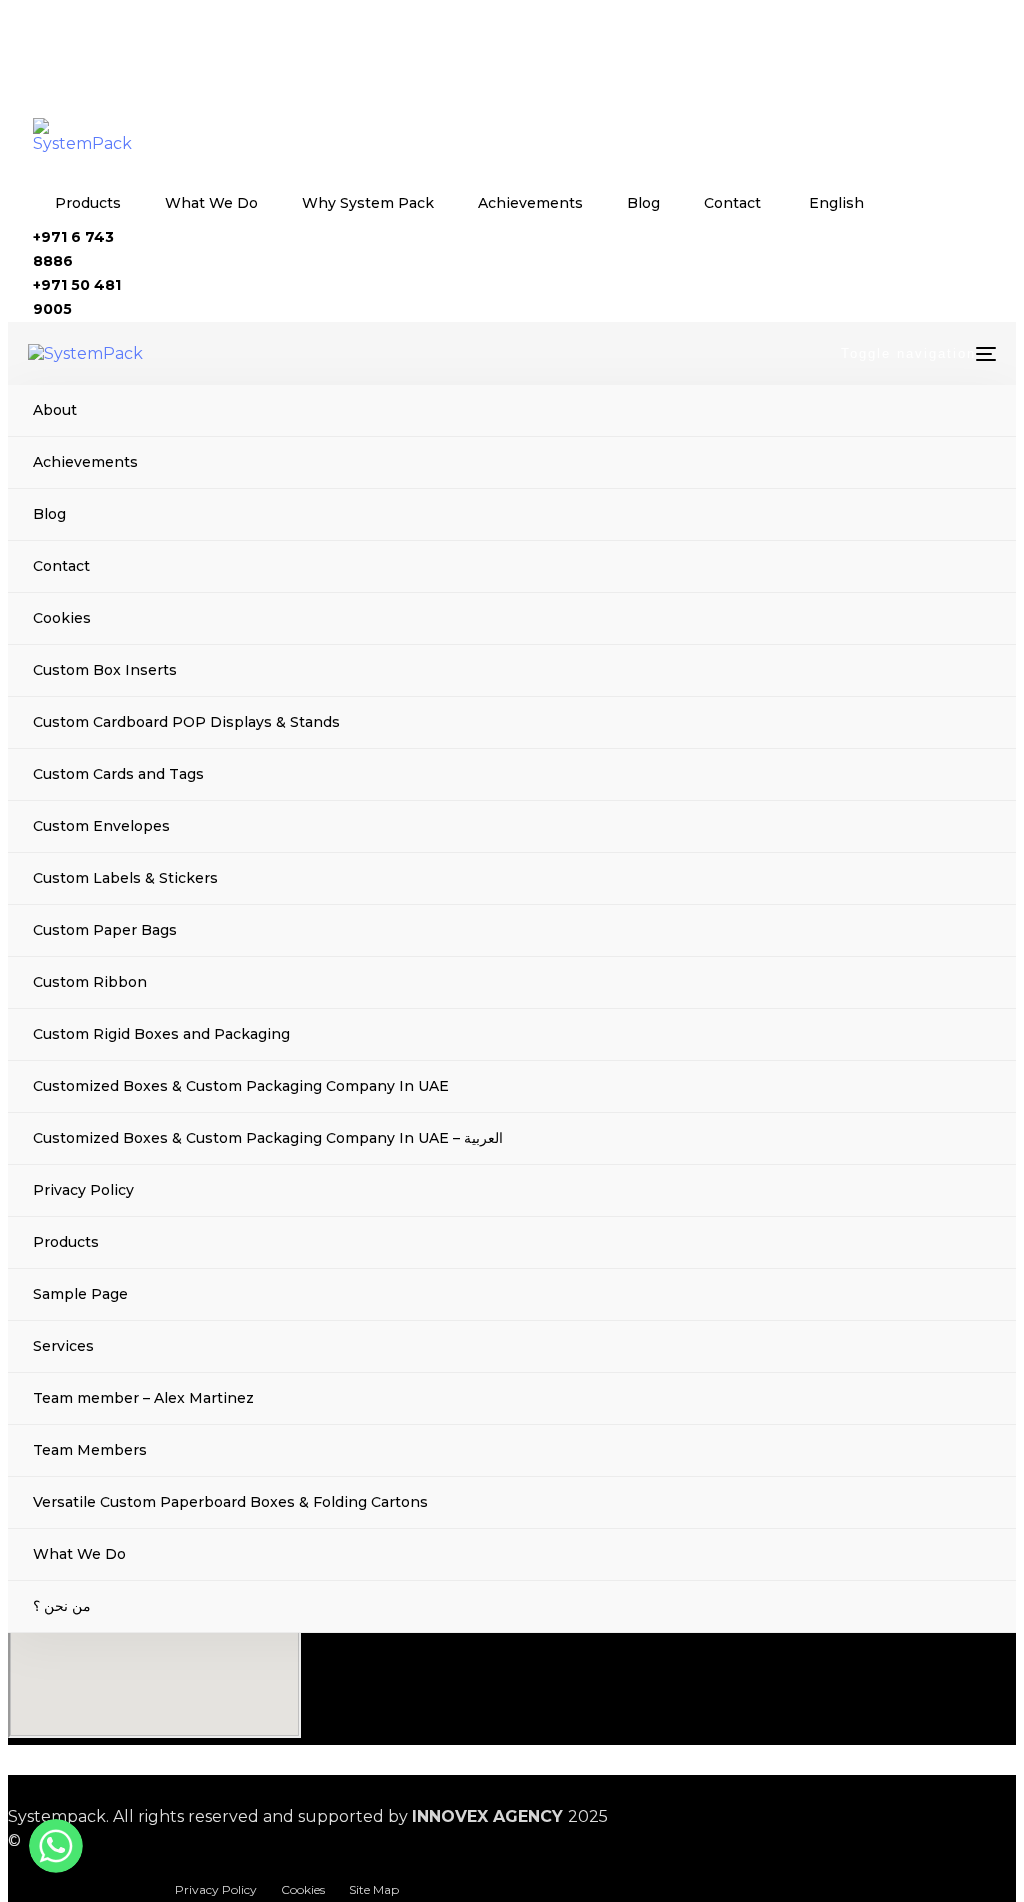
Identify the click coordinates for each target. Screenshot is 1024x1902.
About (55, 410)
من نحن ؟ (62, 1606)
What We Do (211, 203)
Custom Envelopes (101, 826)
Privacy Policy (83, 1190)
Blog (643, 203)
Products (88, 203)
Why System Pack (368, 203)
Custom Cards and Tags (118, 774)
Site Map (374, 1889)
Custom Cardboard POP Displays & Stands (186, 722)
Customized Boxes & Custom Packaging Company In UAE (241, 1086)
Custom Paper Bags (105, 930)
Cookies (62, 618)
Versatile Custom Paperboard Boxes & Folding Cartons (230, 1502)
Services (63, 1346)
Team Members (90, 1450)
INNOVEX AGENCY (487, 1816)
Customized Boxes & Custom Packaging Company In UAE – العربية (268, 1138)
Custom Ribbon (90, 982)
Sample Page (80, 1294)
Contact (732, 203)
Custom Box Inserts (105, 670)
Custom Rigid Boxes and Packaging (161, 1034)
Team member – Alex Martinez (143, 1398)
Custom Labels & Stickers (125, 878)
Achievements (530, 203)
